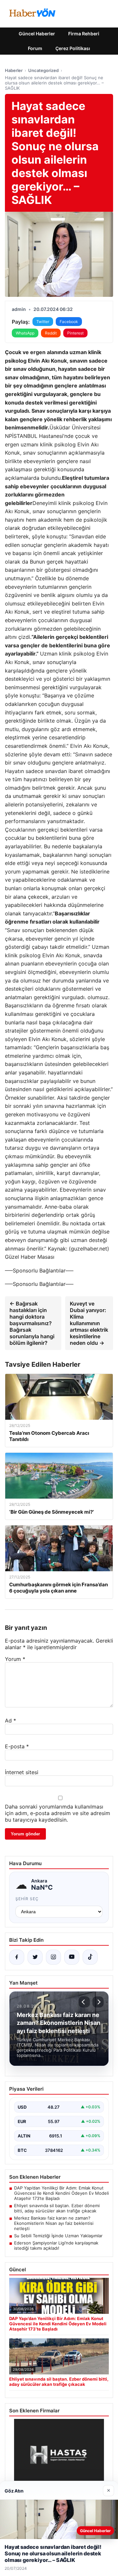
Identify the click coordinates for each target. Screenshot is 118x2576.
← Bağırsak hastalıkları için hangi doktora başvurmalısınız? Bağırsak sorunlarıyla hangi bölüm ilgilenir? (32, 1323)
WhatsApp (25, 333)
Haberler (14, 70)
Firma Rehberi (84, 34)
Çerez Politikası (73, 48)
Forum (35, 48)
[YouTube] (72, 1957)
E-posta (17, 1746)
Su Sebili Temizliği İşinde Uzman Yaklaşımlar (58, 2236)
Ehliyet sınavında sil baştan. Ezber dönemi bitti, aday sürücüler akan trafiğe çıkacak (57, 2208)
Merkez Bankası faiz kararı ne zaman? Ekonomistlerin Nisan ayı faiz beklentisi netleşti (54, 2223)
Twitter (43, 322)
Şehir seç (27, 1899)
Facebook (69, 322)
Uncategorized (43, 70)
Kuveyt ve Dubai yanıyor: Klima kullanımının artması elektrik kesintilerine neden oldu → (89, 1323)
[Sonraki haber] (98, 2002)
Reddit (51, 333)
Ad (10, 1720)
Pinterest (75, 333)
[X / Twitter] (35, 1957)
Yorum (15, 1659)
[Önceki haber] (84, 2002)
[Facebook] (17, 1957)
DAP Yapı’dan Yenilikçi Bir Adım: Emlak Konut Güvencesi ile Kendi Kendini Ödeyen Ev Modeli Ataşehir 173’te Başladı (61, 2193)
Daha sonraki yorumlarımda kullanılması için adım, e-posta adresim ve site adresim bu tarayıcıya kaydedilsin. (58, 1813)
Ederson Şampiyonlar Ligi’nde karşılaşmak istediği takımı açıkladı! (56, 2245)
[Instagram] (53, 1957)
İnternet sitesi (22, 1772)
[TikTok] (90, 1957)
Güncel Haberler (37, 34)
